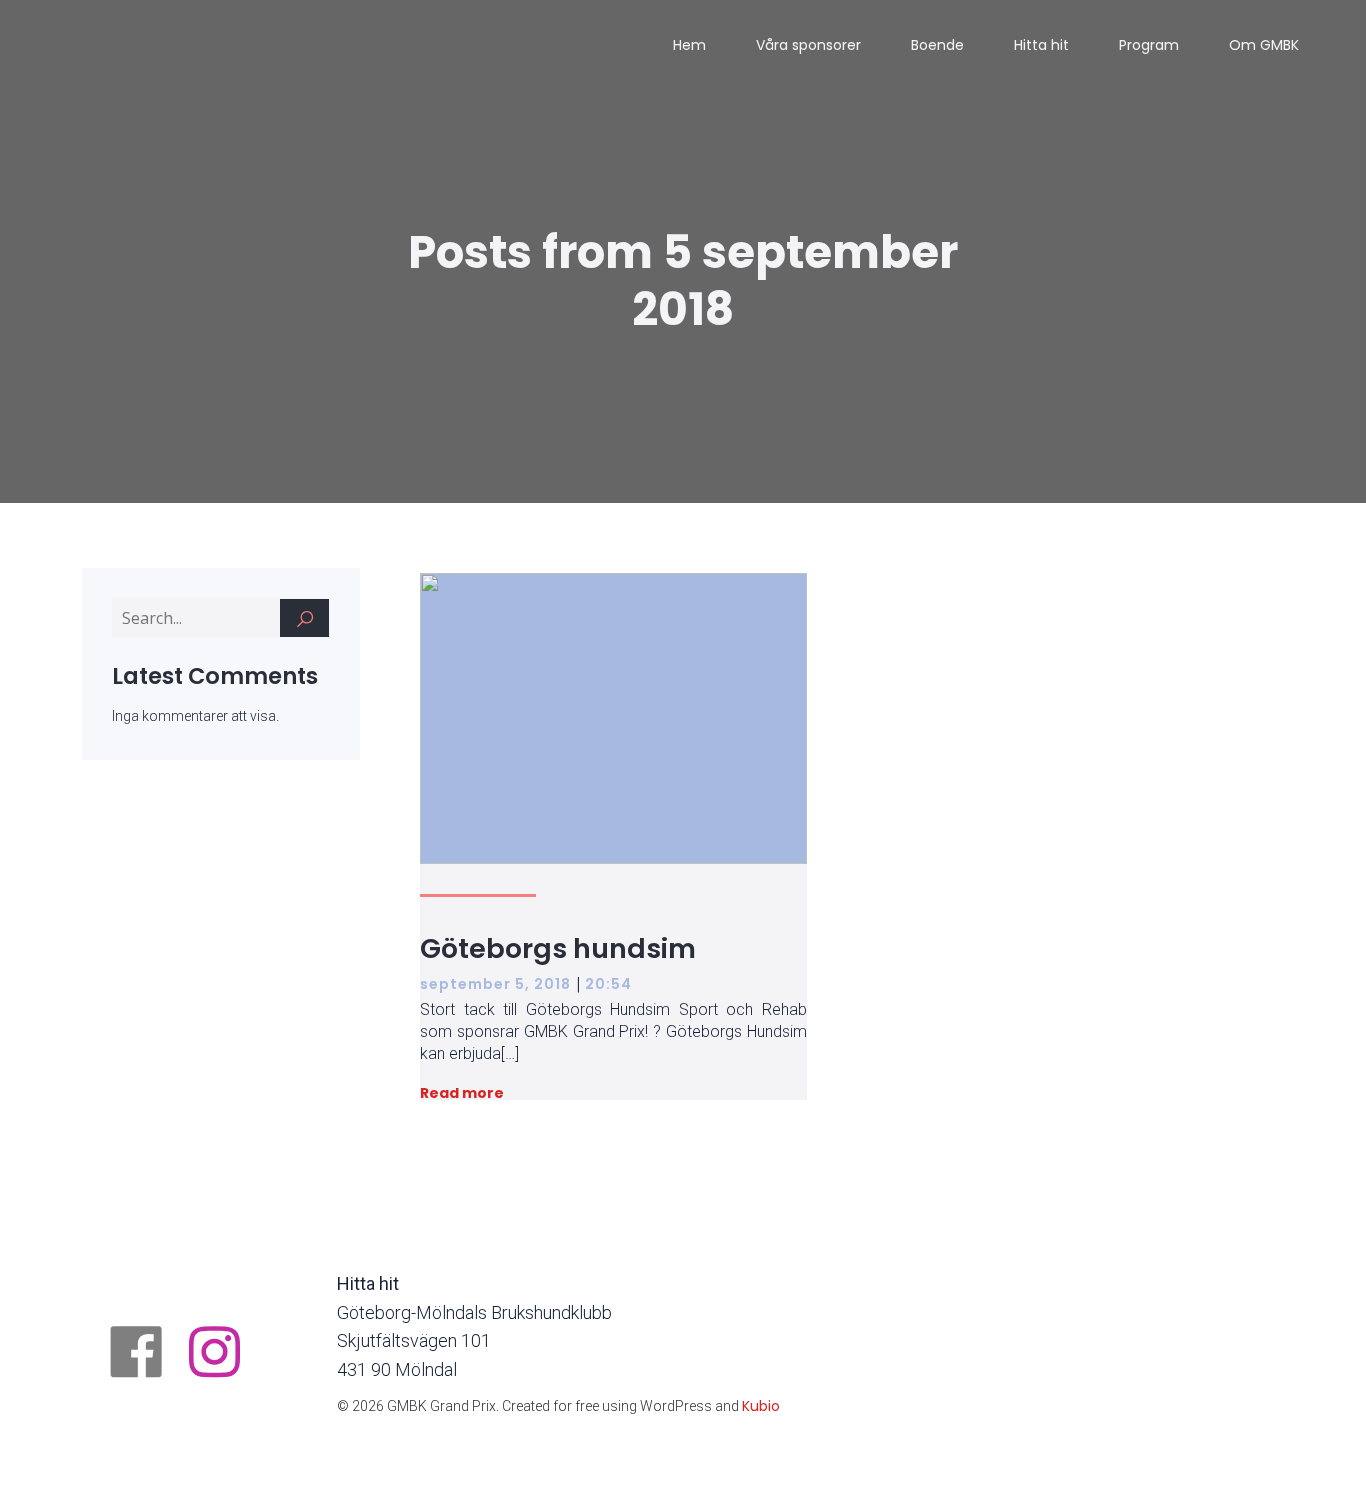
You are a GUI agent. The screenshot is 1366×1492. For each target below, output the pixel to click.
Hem (689, 45)
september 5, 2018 (495, 984)
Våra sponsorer (808, 45)
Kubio (761, 1406)
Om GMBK (1264, 45)
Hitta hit (1041, 45)
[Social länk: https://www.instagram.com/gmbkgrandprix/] (222, 1353)
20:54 (608, 984)
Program (1149, 45)
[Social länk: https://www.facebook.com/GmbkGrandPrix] (144, 1353)
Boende (937, 45)
